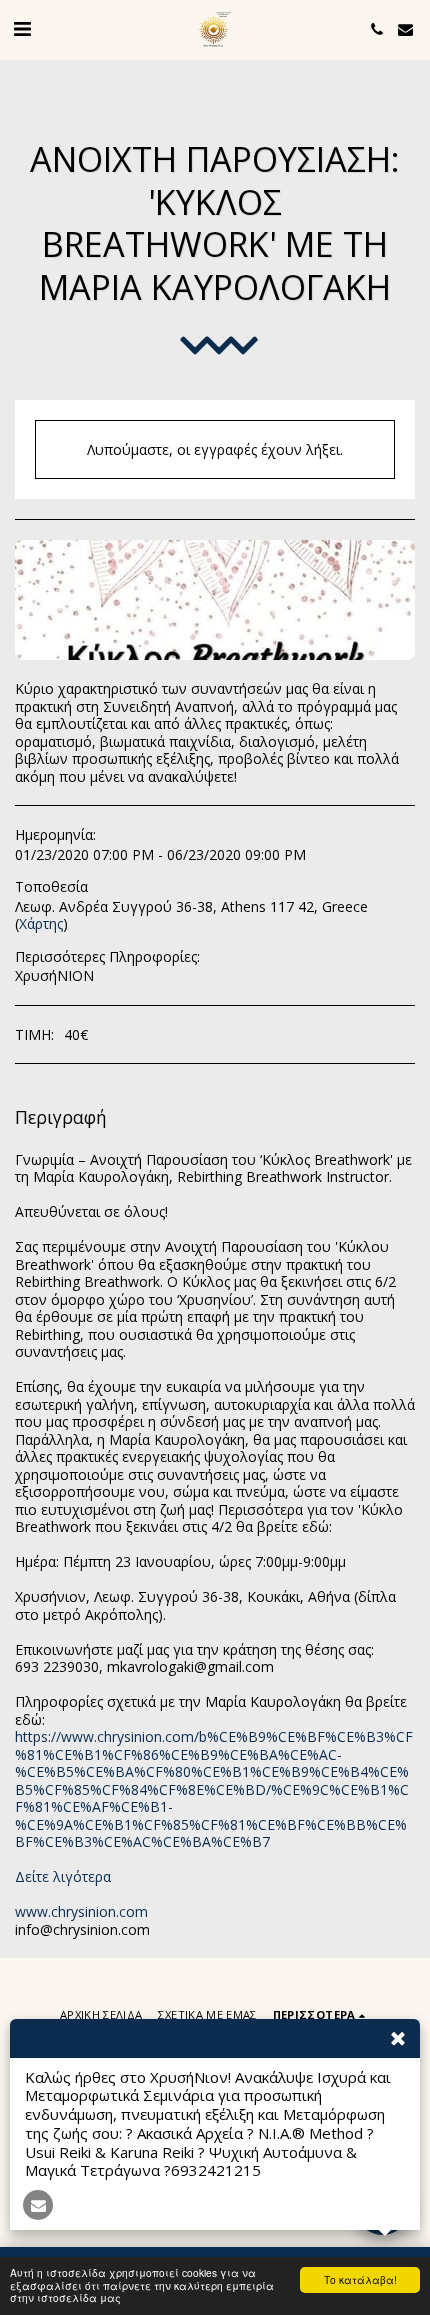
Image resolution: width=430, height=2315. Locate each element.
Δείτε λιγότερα (63, 1876)
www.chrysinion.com (81, 1911)
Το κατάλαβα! (360, 2279)
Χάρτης (41, 923)
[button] (22, 28)
